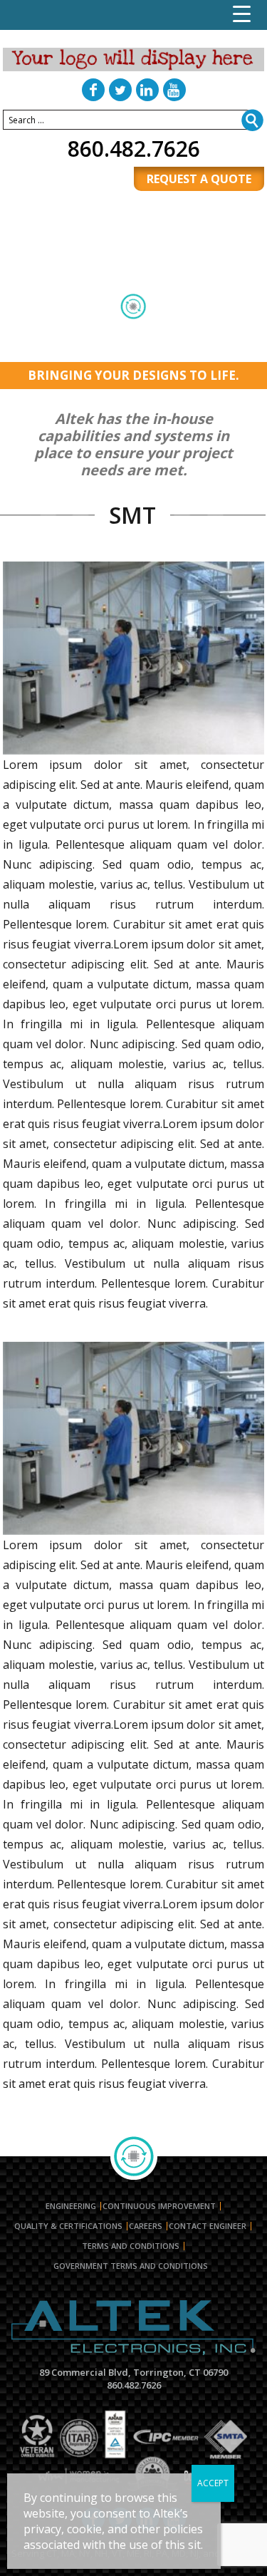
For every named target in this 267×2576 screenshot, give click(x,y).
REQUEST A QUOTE (199, 179)
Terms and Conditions (131, 2246)
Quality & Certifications (68, 2226)
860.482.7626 (134, 149)
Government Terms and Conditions (131, 2266)
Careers (146, 2226)
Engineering (71, 2206)
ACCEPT (213, 2483)
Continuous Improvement (159, 2206)
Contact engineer (208, 2226)
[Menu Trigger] (242, 14)
